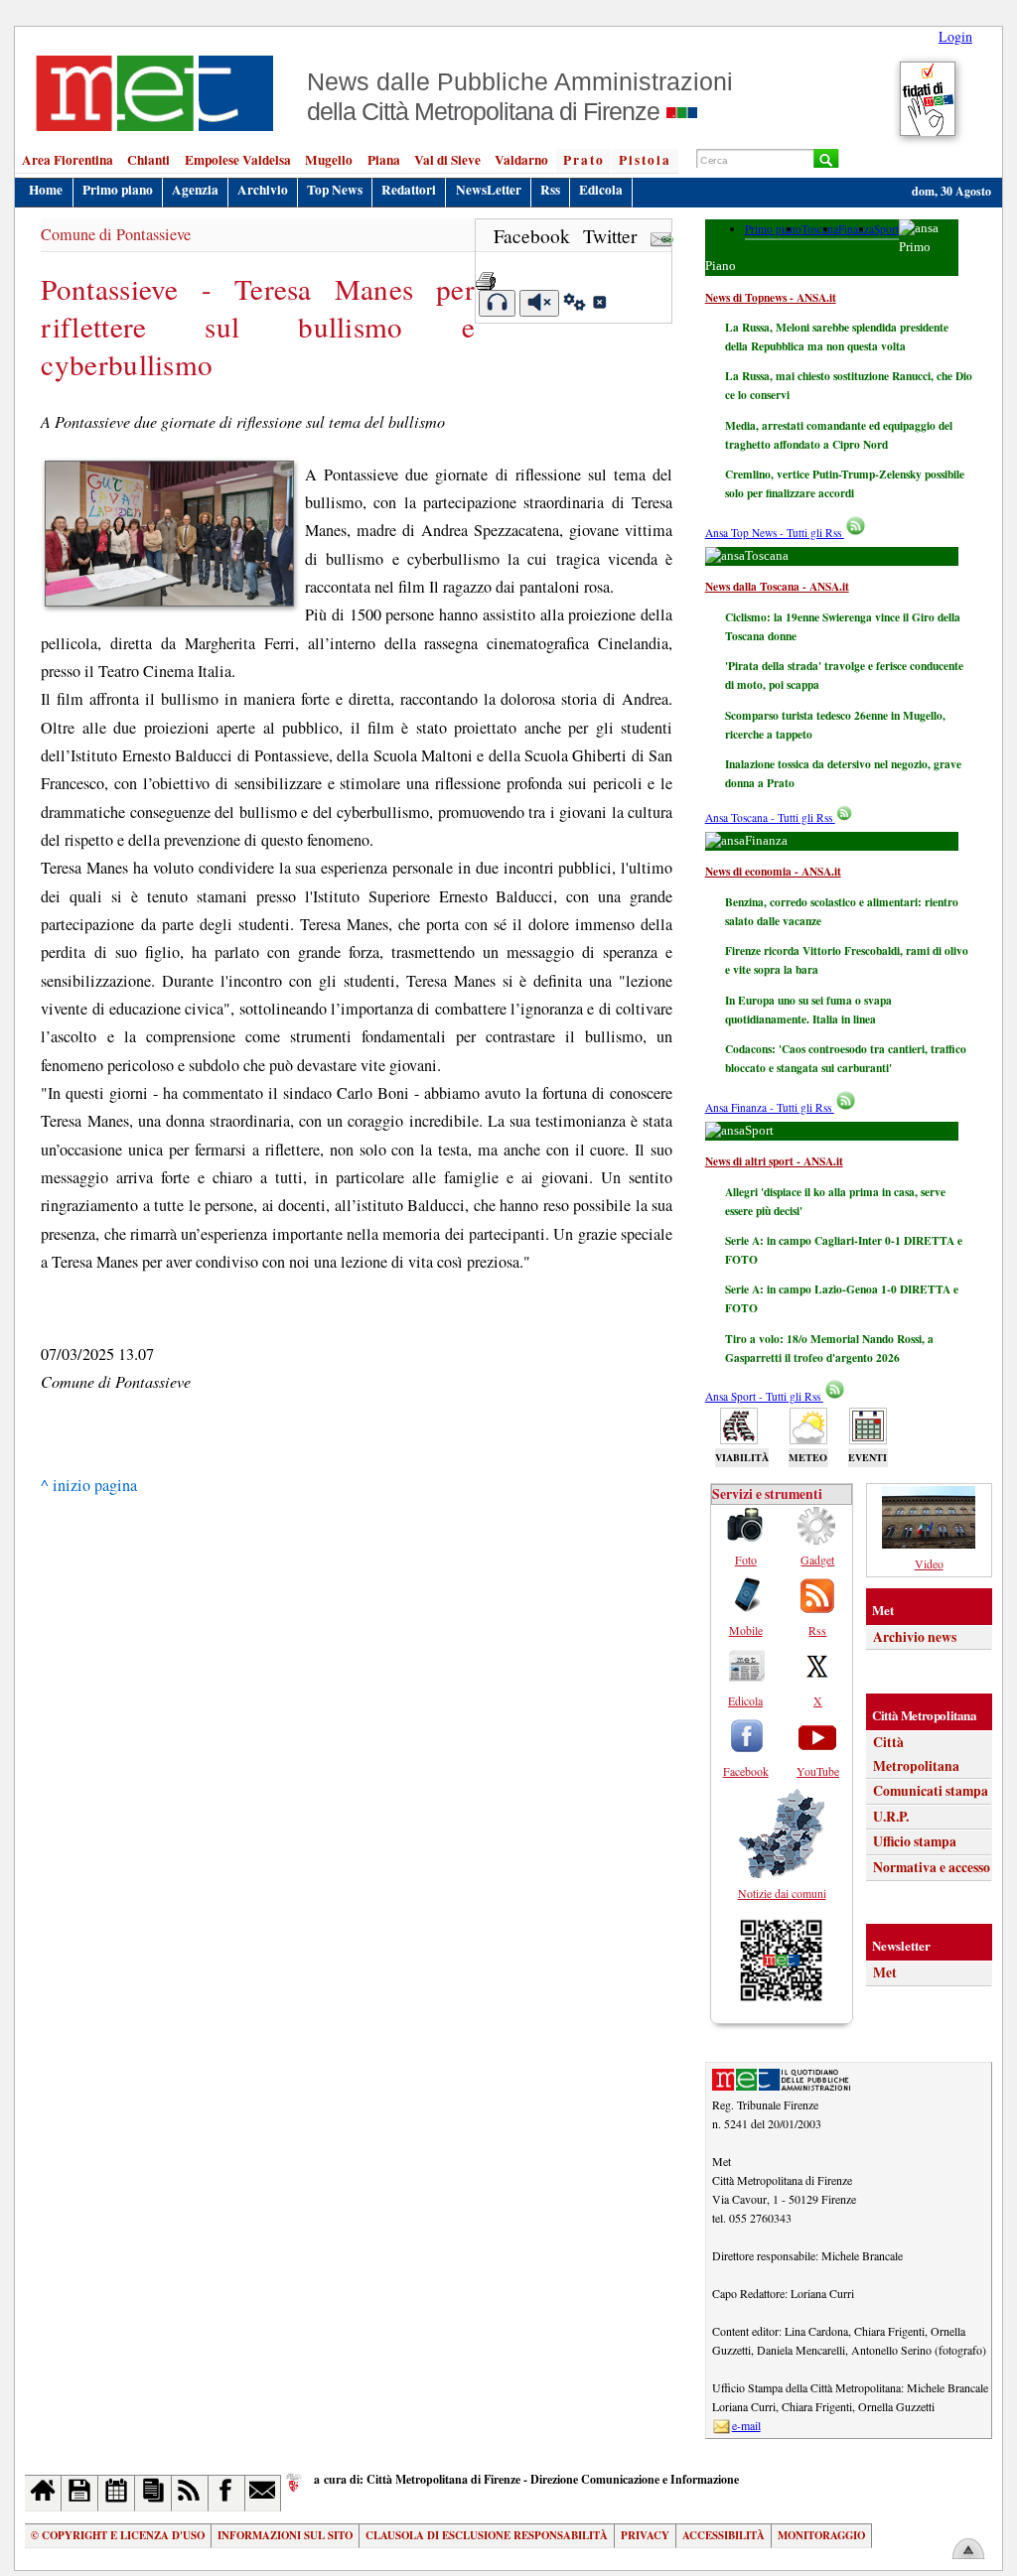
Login (955, 36)
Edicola (601, 190)
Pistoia (645, 160)
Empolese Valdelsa (238, 160)
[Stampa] (486, 274)
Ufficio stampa (915, 1841)
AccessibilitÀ (724, 2535)
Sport (886, 229)
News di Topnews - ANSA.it (771, 297)
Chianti (148, 160)
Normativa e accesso (932, 1867)
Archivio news (915, 1637)
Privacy (645, 2535)
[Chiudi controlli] (599, 305)
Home (46, 190)
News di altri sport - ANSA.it (774, 1161)
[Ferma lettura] (539, 303)
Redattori (409, 190)
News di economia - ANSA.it (773, 871)
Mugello (329, 160)
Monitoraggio (821, 2535)
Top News (335, 190)
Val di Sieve (447, 160)
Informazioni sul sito (285, 2535)
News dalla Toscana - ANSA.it (777, 586)
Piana (384, 160)
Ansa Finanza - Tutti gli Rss (770, 1107)
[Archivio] (80, 2493)
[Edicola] (153, 2493)
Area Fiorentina (68, 160)
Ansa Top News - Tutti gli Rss (775, 533)
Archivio (263, 190)
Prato (584, 160)
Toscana (820, 229)
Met (885, 1972)
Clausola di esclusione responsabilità (487, 2535)
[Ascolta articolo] (497, 303)
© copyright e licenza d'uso (118, 2535)
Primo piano (118, 190)
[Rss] (190, 2493)
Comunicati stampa (931, 1791)
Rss (550, 190)
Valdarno (521, 160)
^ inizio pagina (89, 1485)
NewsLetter (489, 190)
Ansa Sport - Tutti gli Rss (764, 1396)
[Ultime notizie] (117, 2493)
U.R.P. (891, 1817)
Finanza (856, 229)
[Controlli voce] (575, 305)
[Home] (43, 2493)
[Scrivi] (264, 2493)
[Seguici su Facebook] (227, 2493)
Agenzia (195, 190)
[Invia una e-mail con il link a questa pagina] (662, 236)
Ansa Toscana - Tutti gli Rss (770, 817)
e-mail (746, 2425)
